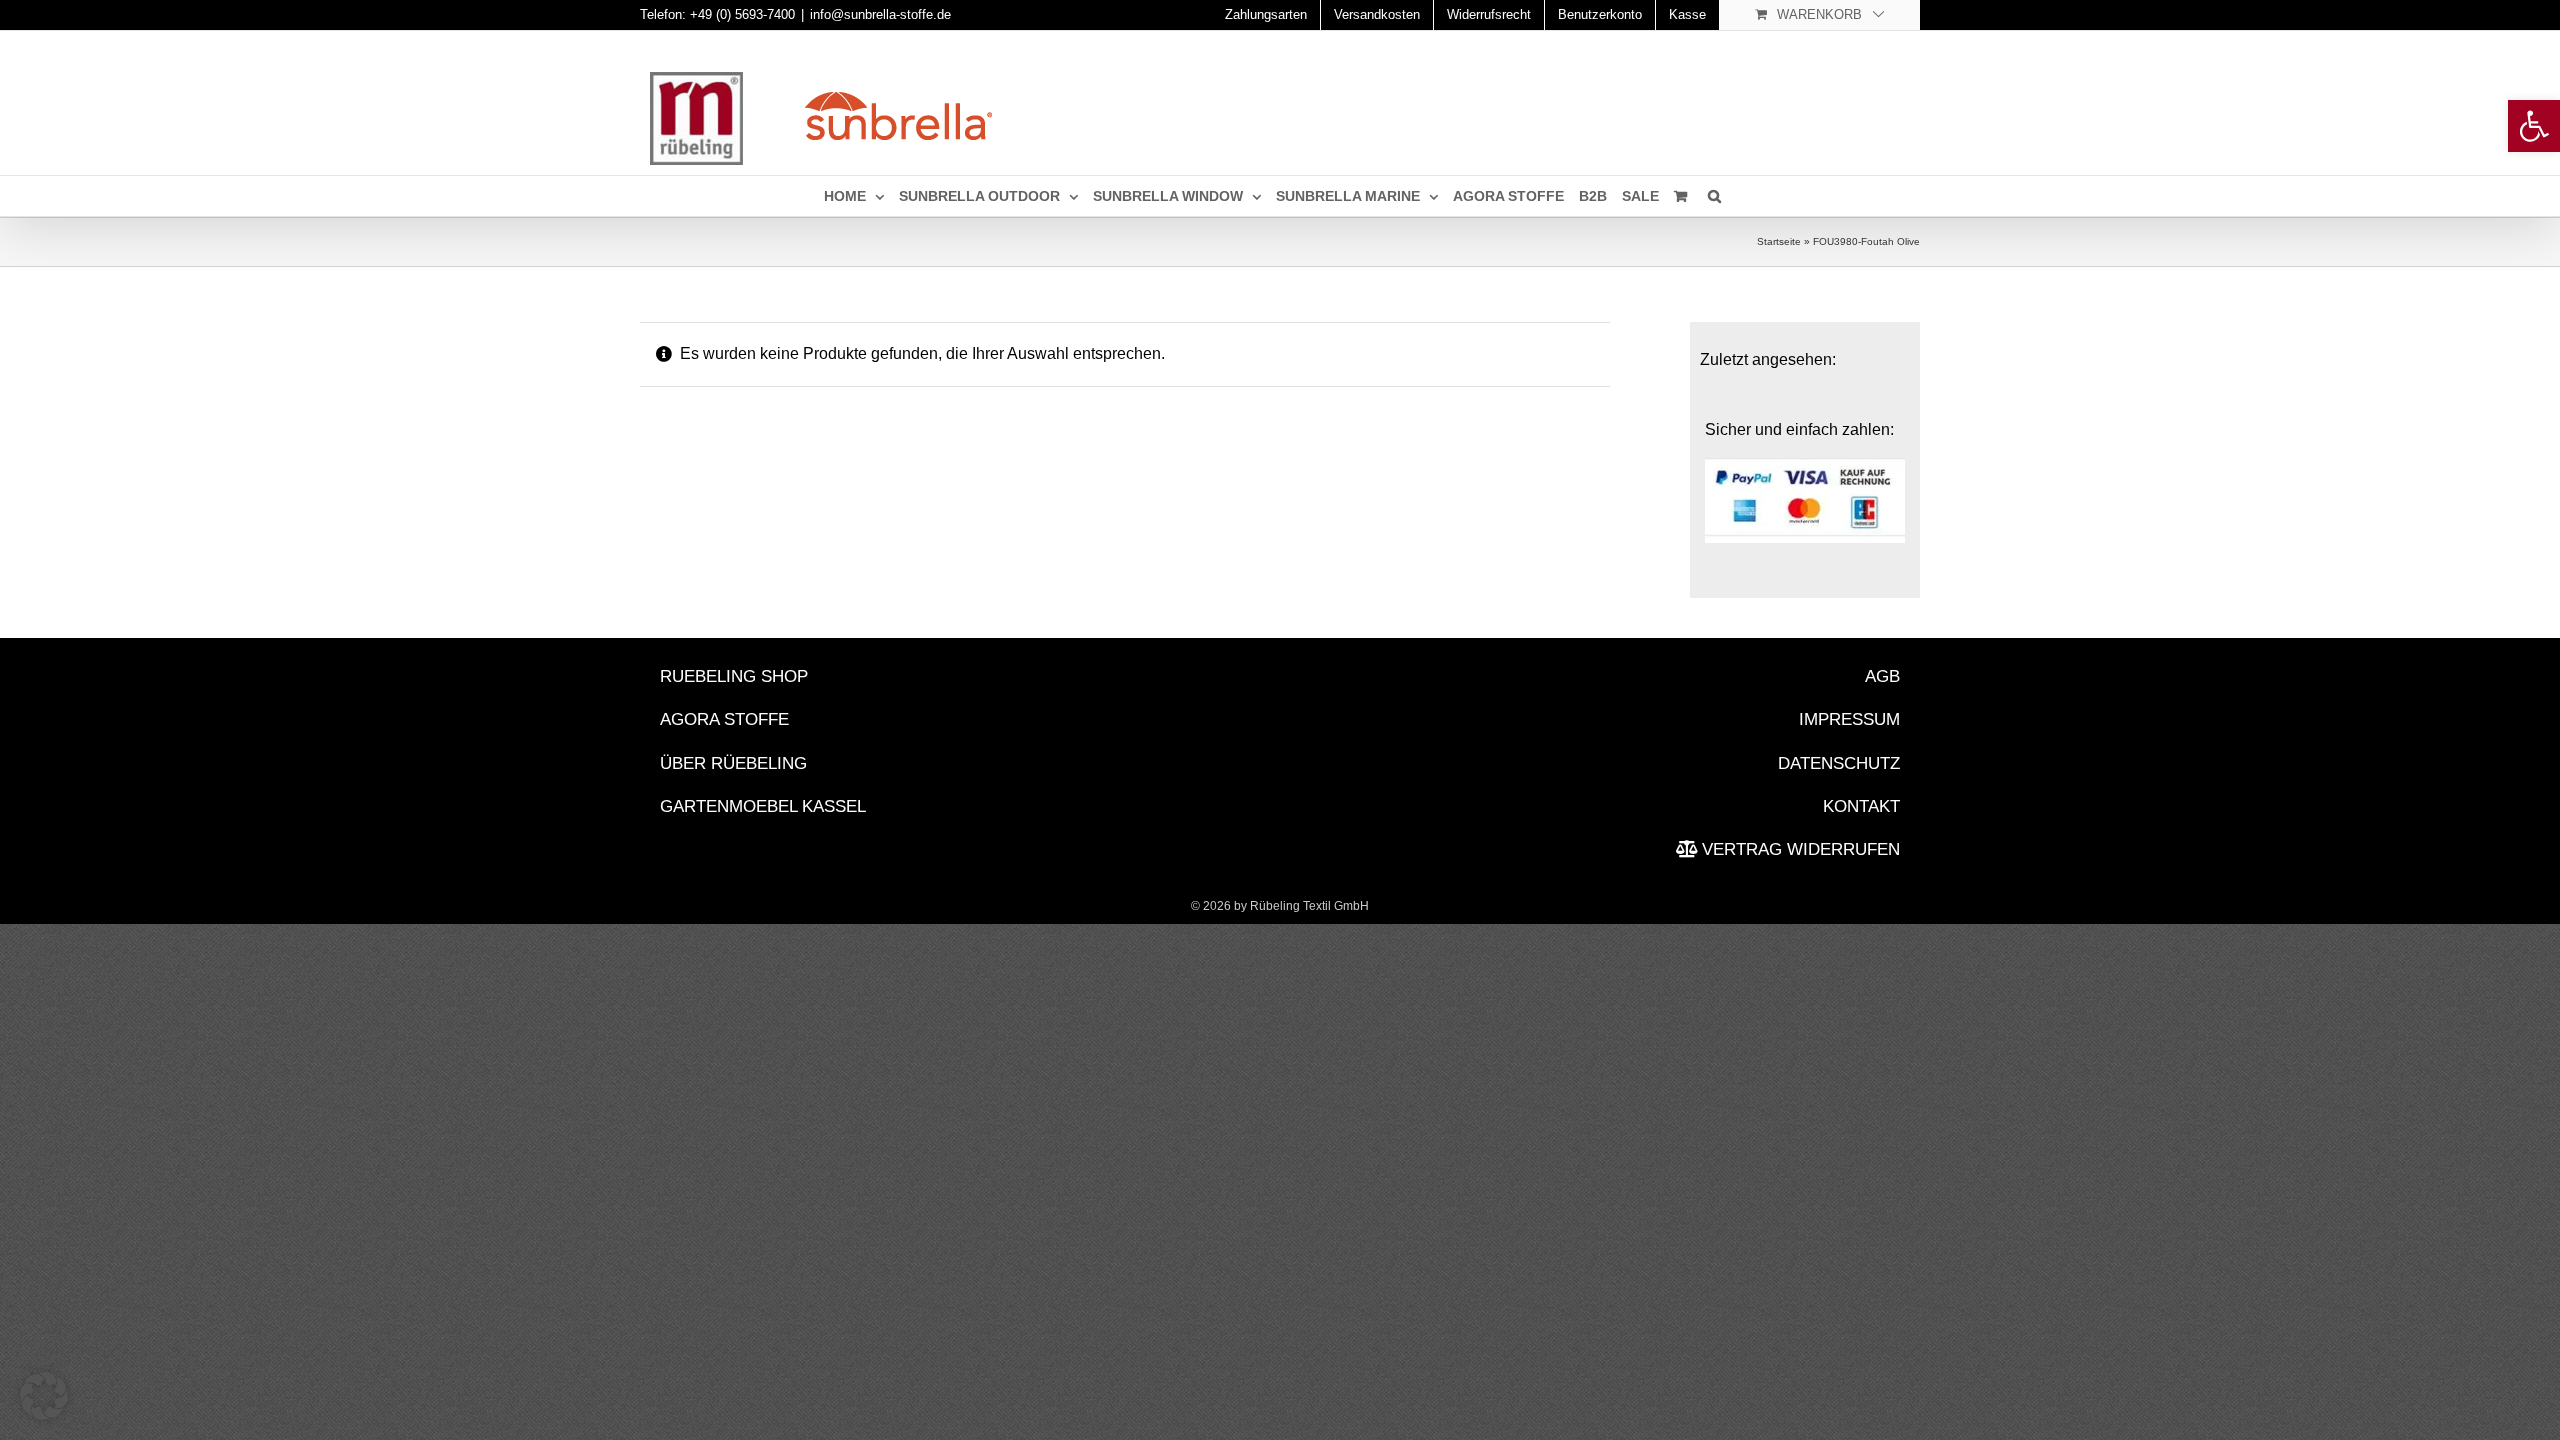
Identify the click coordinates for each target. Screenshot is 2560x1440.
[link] (2534, 126)
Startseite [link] (1779, 241)
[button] (44, 1396)
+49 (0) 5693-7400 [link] (742, 14)
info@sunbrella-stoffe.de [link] (880, 14)
